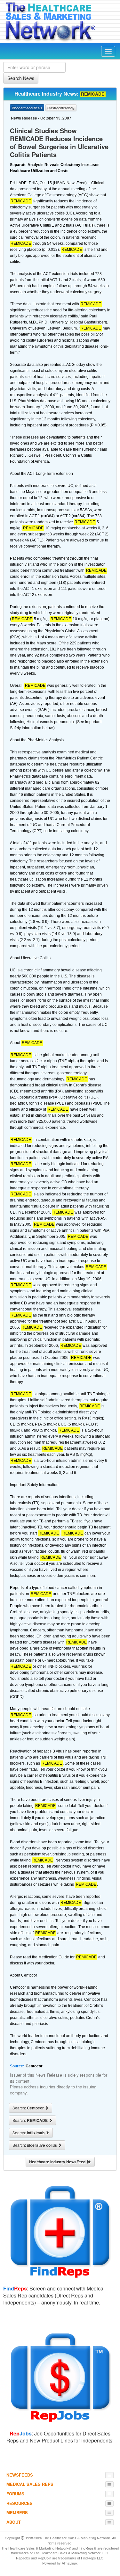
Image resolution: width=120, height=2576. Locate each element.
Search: (29, 2108)
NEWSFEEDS (20, 2475)
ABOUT (14, 2522)
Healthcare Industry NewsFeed (58, 2162)
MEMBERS (17, 2512)
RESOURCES (20, 2503)
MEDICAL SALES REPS (30, 2484)
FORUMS (15, 2494)
